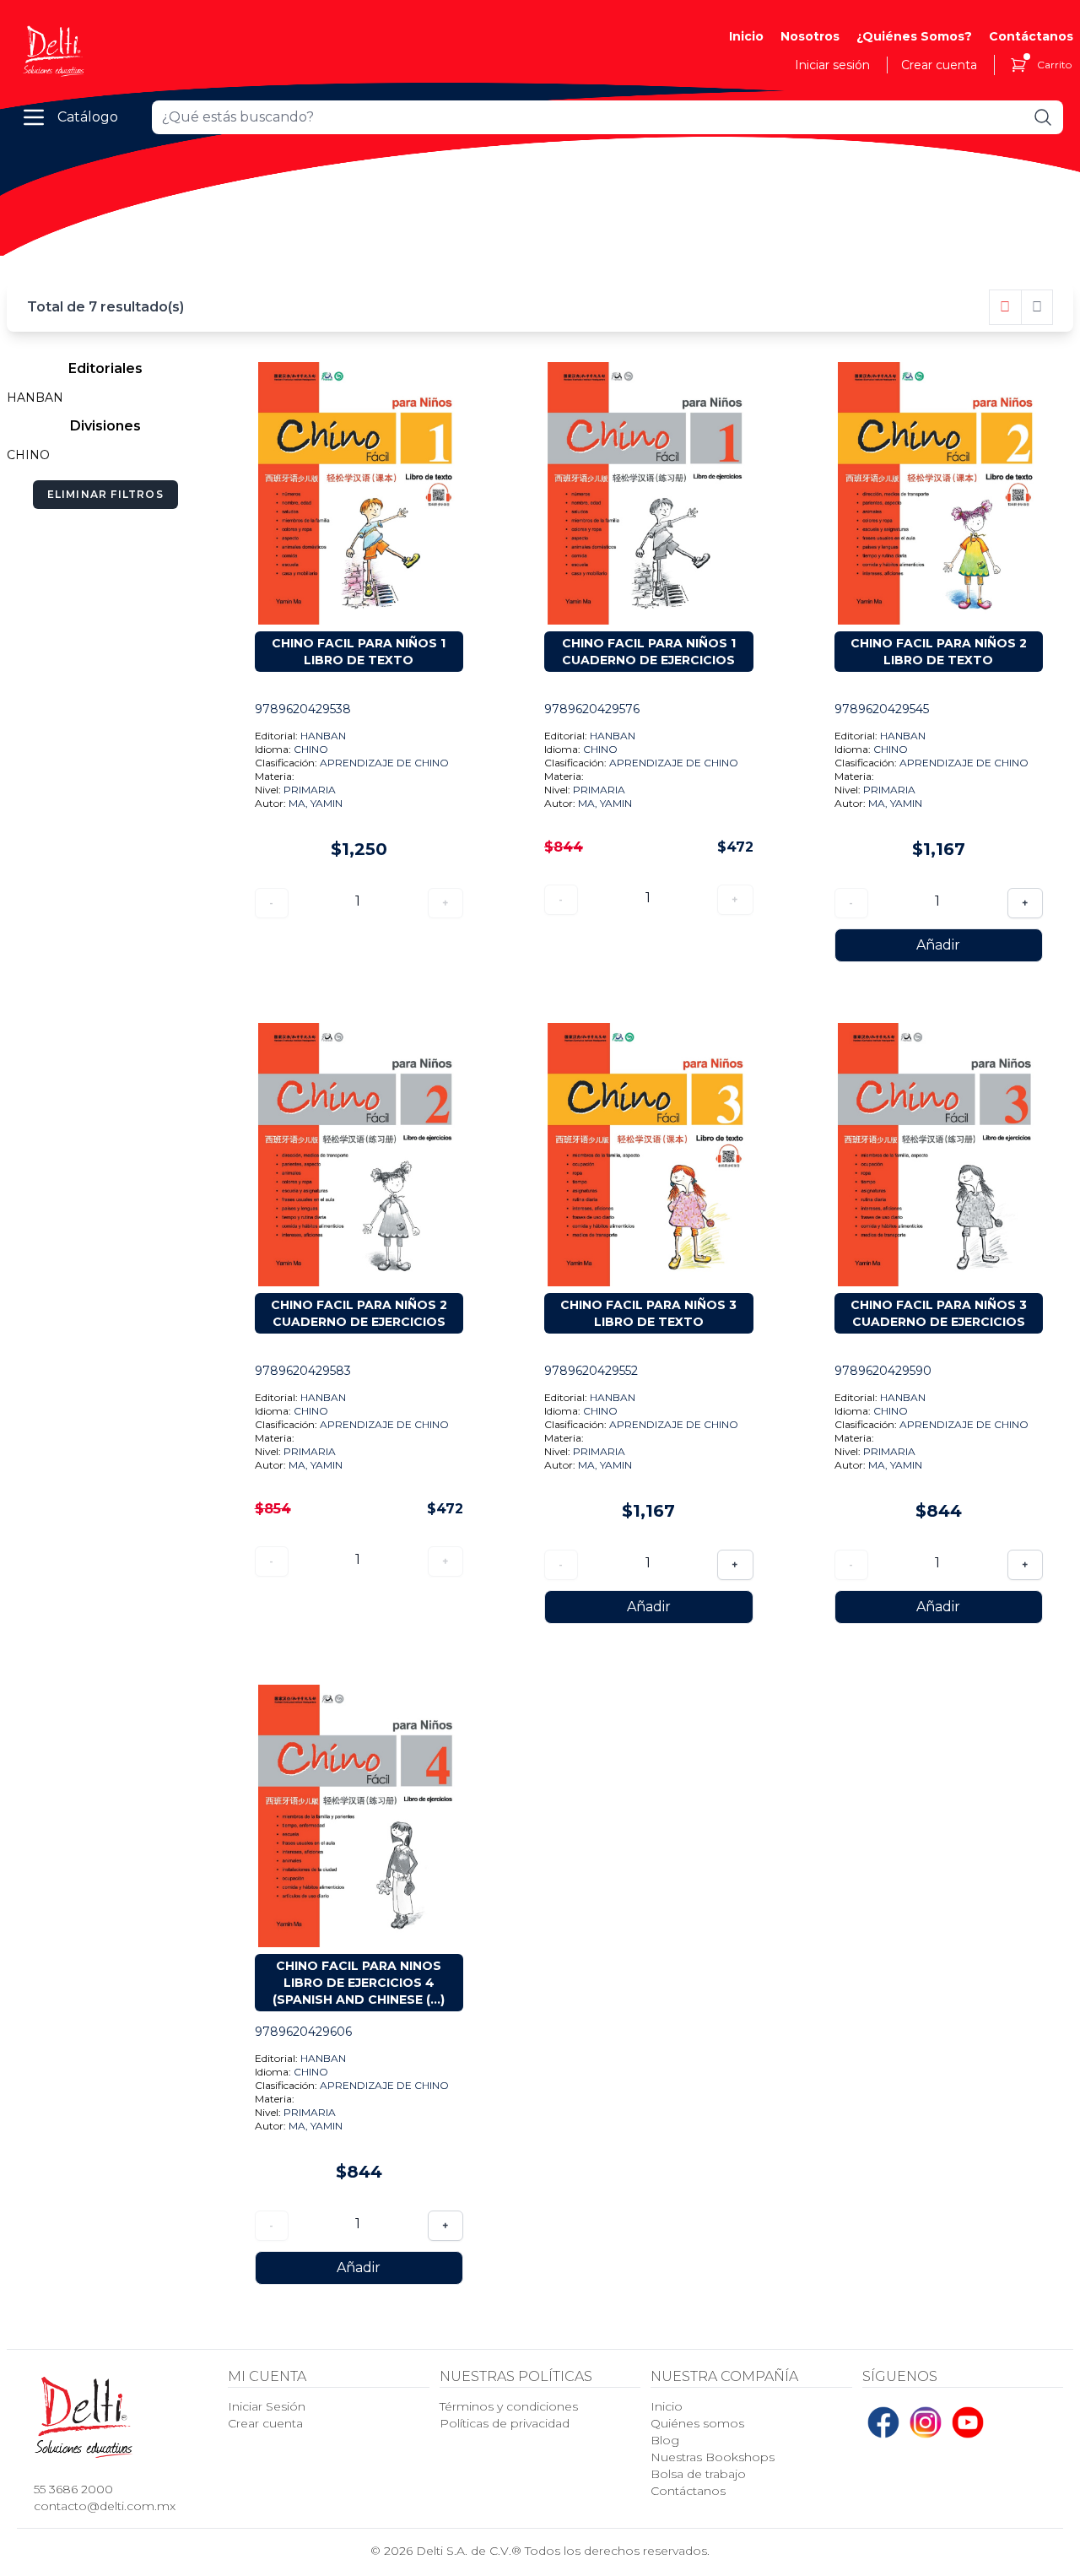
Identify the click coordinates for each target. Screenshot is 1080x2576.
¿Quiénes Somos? (914, 36)
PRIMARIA (310, 790)
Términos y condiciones (509, 2406)
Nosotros (810, 36)
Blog (665, 2440)
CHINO (311, 749)
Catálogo (88, 117)
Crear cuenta (939, 65)
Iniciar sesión (832, 65)
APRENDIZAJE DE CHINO (384, 763)
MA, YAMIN (316, 803)
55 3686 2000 (73, 2489)
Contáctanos (1031, 36)
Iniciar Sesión (267, 2406)
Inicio (746, 36)
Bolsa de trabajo (698, 2474)
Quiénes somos (697, 2423)
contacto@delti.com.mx (105, 2506)
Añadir (938, 945)
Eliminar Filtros (105, 494)
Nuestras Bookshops (713, 2457)
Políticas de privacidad (505, 2423)
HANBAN (323, 736)
